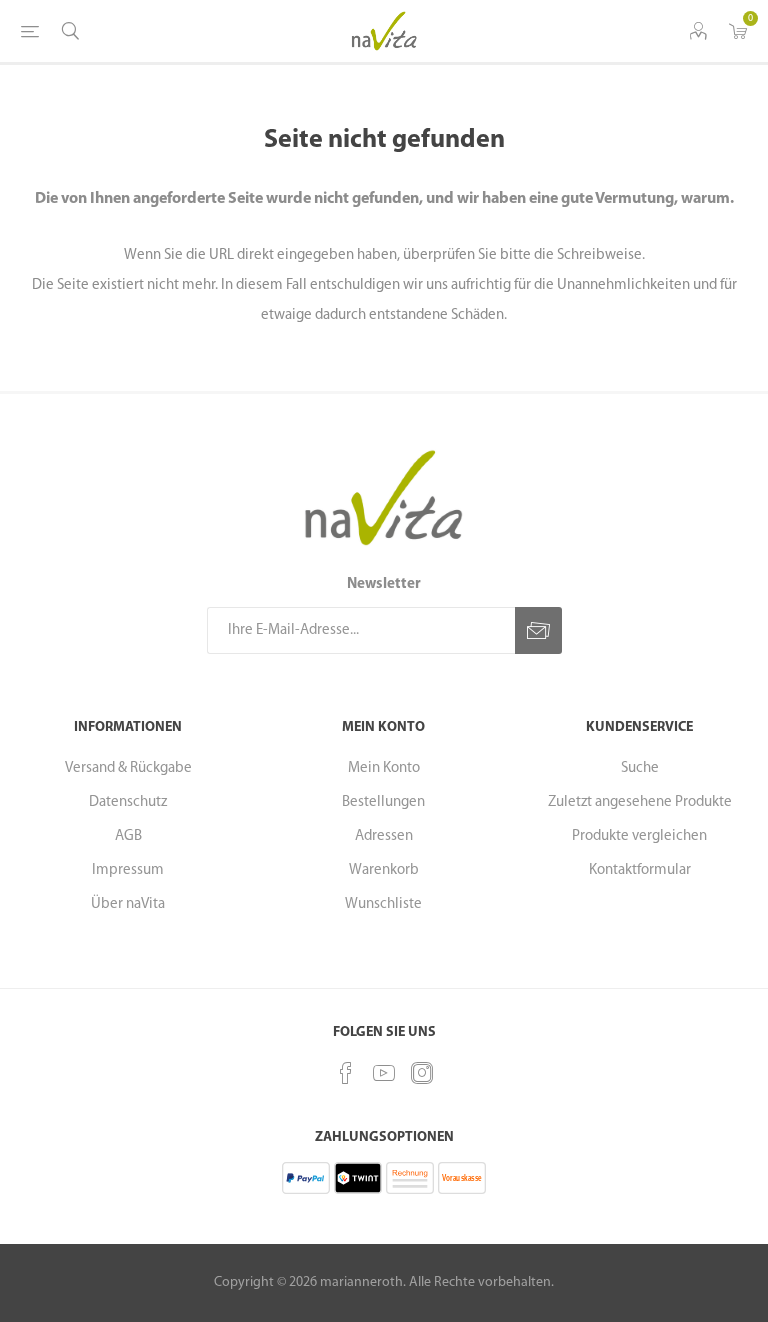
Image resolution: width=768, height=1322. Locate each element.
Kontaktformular (640, 870)
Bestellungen (383, 802)
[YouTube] (384, 1073)
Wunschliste (383, 904)
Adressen (384, 836)
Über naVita (128, 904)
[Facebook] (346, 1073)
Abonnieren (538, 630)
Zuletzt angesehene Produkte (640, 802)
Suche (640, 768)
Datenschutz (128, 802)
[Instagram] (422, 1073)
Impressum (128, 870)
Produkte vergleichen (639, 836)
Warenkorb (384, 870)
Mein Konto (384, 768)
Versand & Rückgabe (128, 768)
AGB (128, 836)
